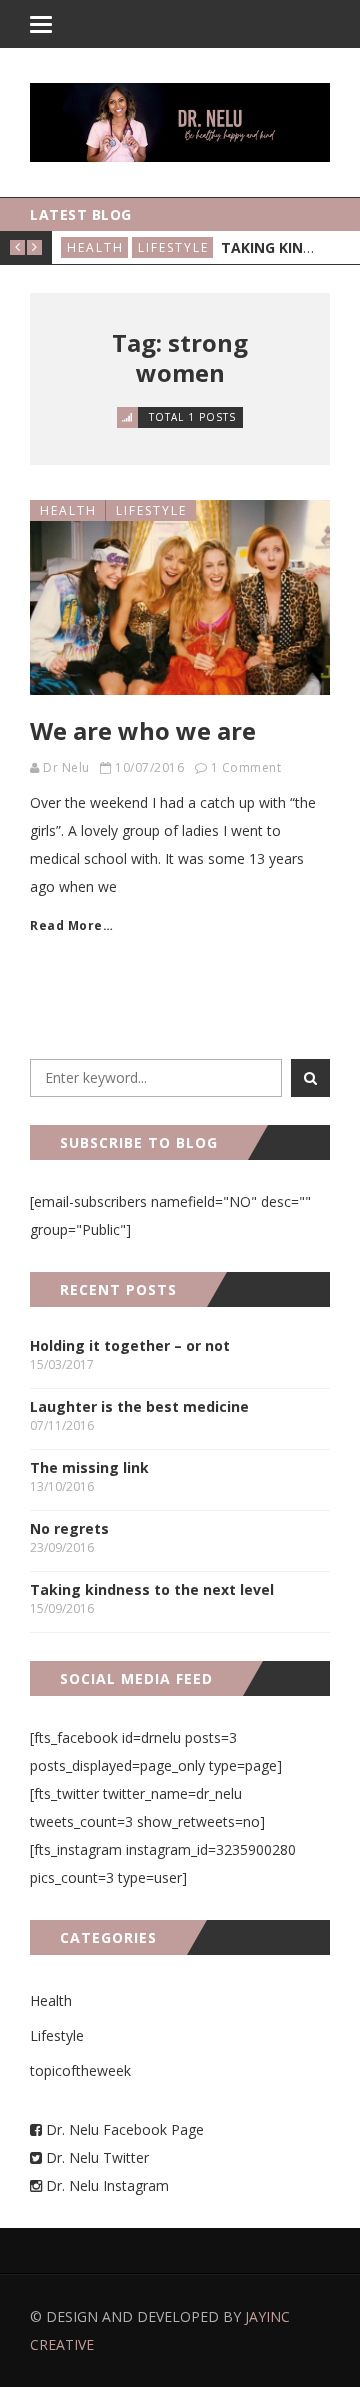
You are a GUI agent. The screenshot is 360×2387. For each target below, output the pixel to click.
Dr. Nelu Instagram (107, 2185)
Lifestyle (173, 247)
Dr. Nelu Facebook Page (123, 2129)
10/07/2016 (149, 767)
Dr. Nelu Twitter (97, 2157)
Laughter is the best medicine (139, 1406)
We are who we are (143, 730)
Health (95, 247)
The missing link (89, 1467)
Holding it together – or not (130, 1345)
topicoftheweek (80, 2070)
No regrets (69, 1528)
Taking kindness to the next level (152, 1589)
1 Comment (246, 767)
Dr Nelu (66, 767)
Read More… (71, 925)
